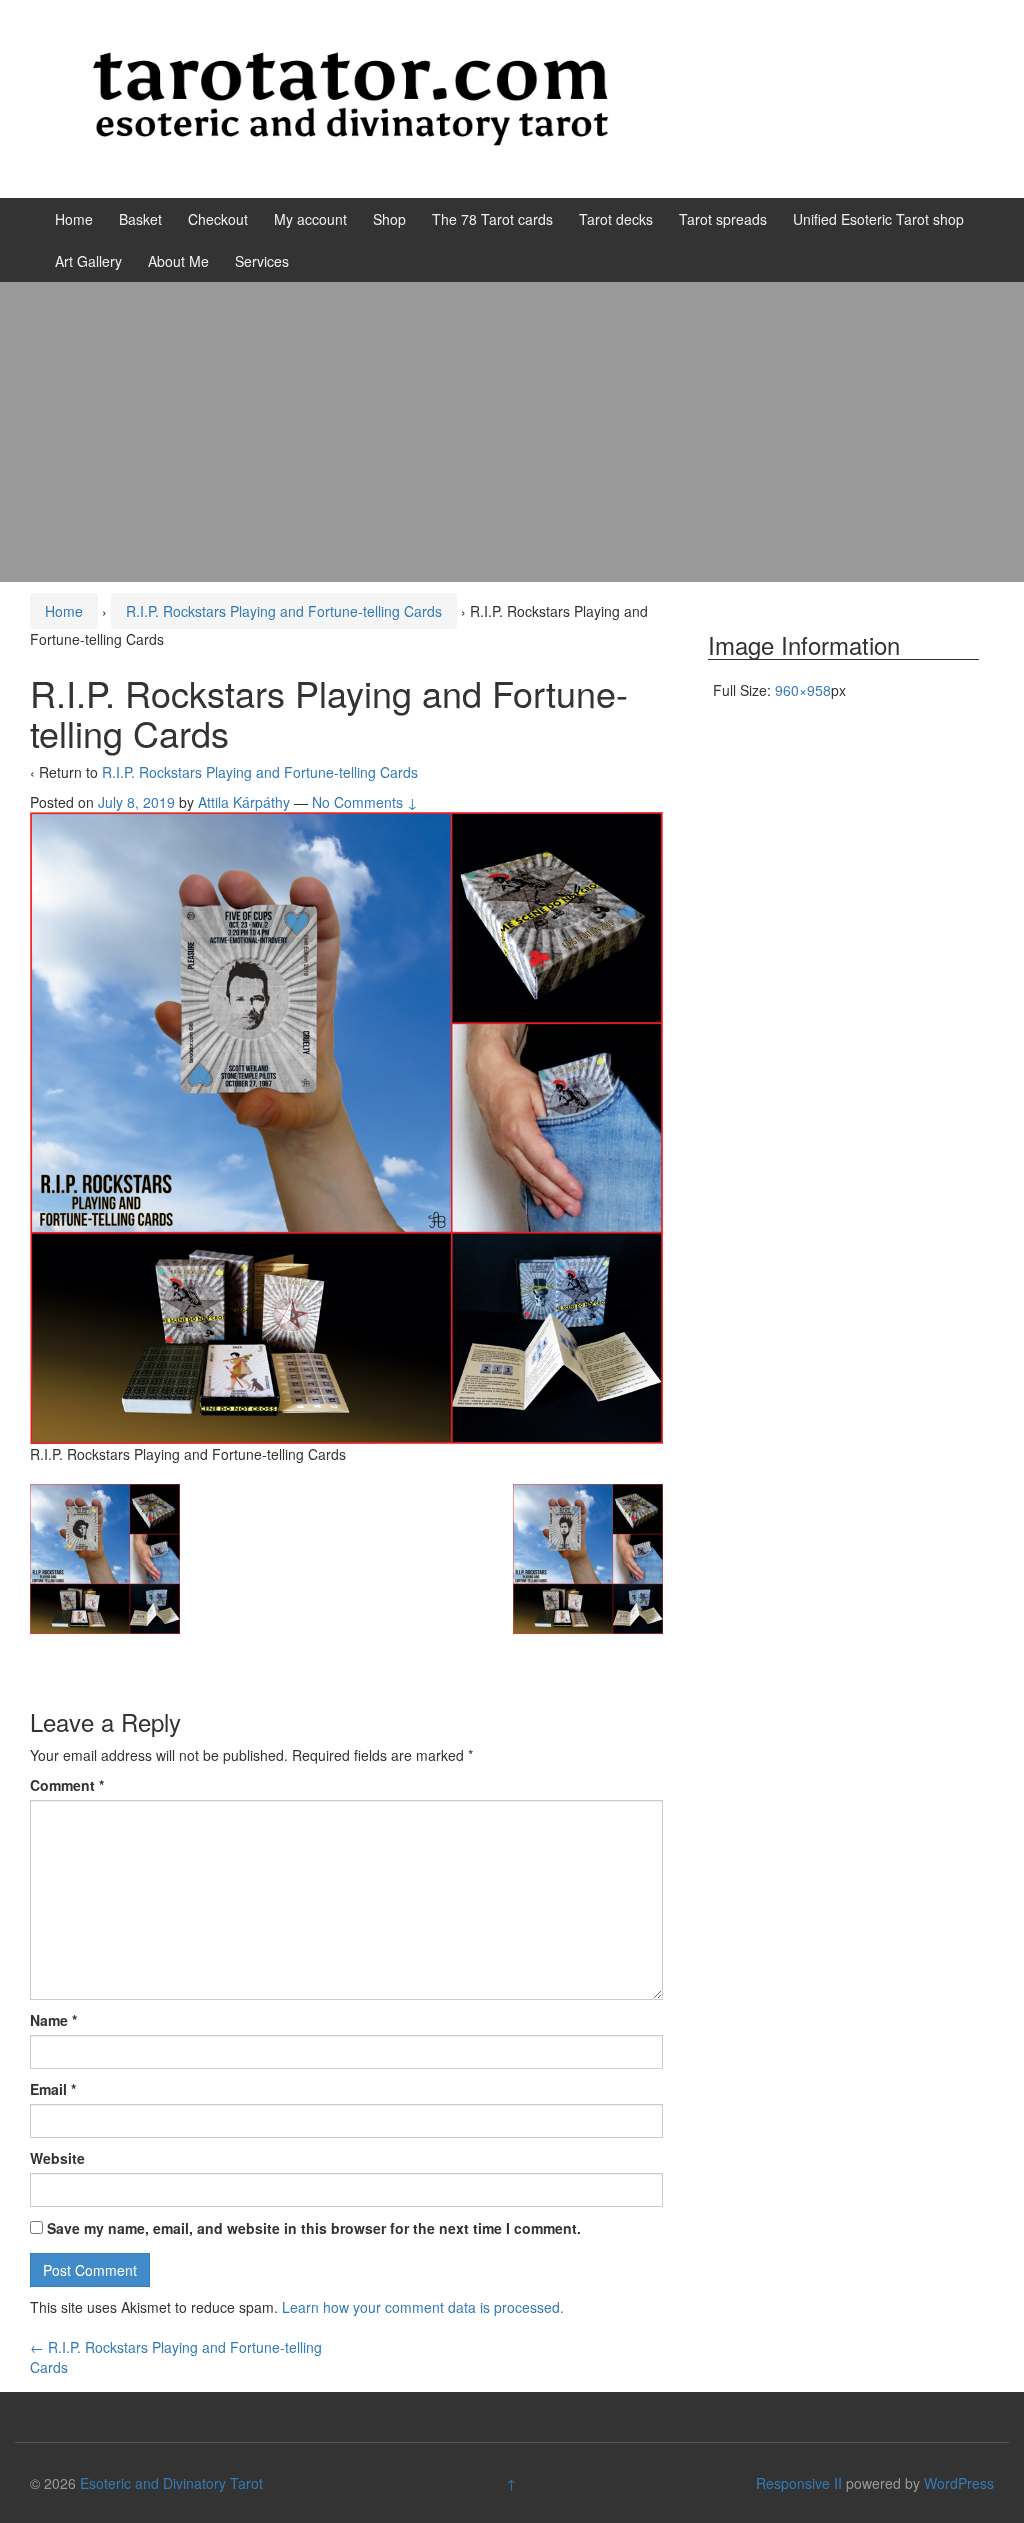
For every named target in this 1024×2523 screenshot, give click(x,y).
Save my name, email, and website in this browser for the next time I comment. (314, 2228)
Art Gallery (88, 261)
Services (262, 261)
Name (53, 2020)
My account (310, 219)
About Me (178, 261)
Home (74, 219)
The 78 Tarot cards (492, 219)
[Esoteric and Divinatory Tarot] (350, 97)
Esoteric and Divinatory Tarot (171, 2483)
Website (57, 2158)
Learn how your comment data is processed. (423, 2307)
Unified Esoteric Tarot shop (878, 219)
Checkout (218, 219)
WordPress (959, 2483)
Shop (389, 219)
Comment (67, 1785)
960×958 (803, 690)
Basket (140, 219)
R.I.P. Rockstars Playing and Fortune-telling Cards (284, 611)
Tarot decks (616, 219)
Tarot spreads (723, 219)
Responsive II (799, 2483)
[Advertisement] (512, 432)
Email (53, 2089)
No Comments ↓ (365, 802)
